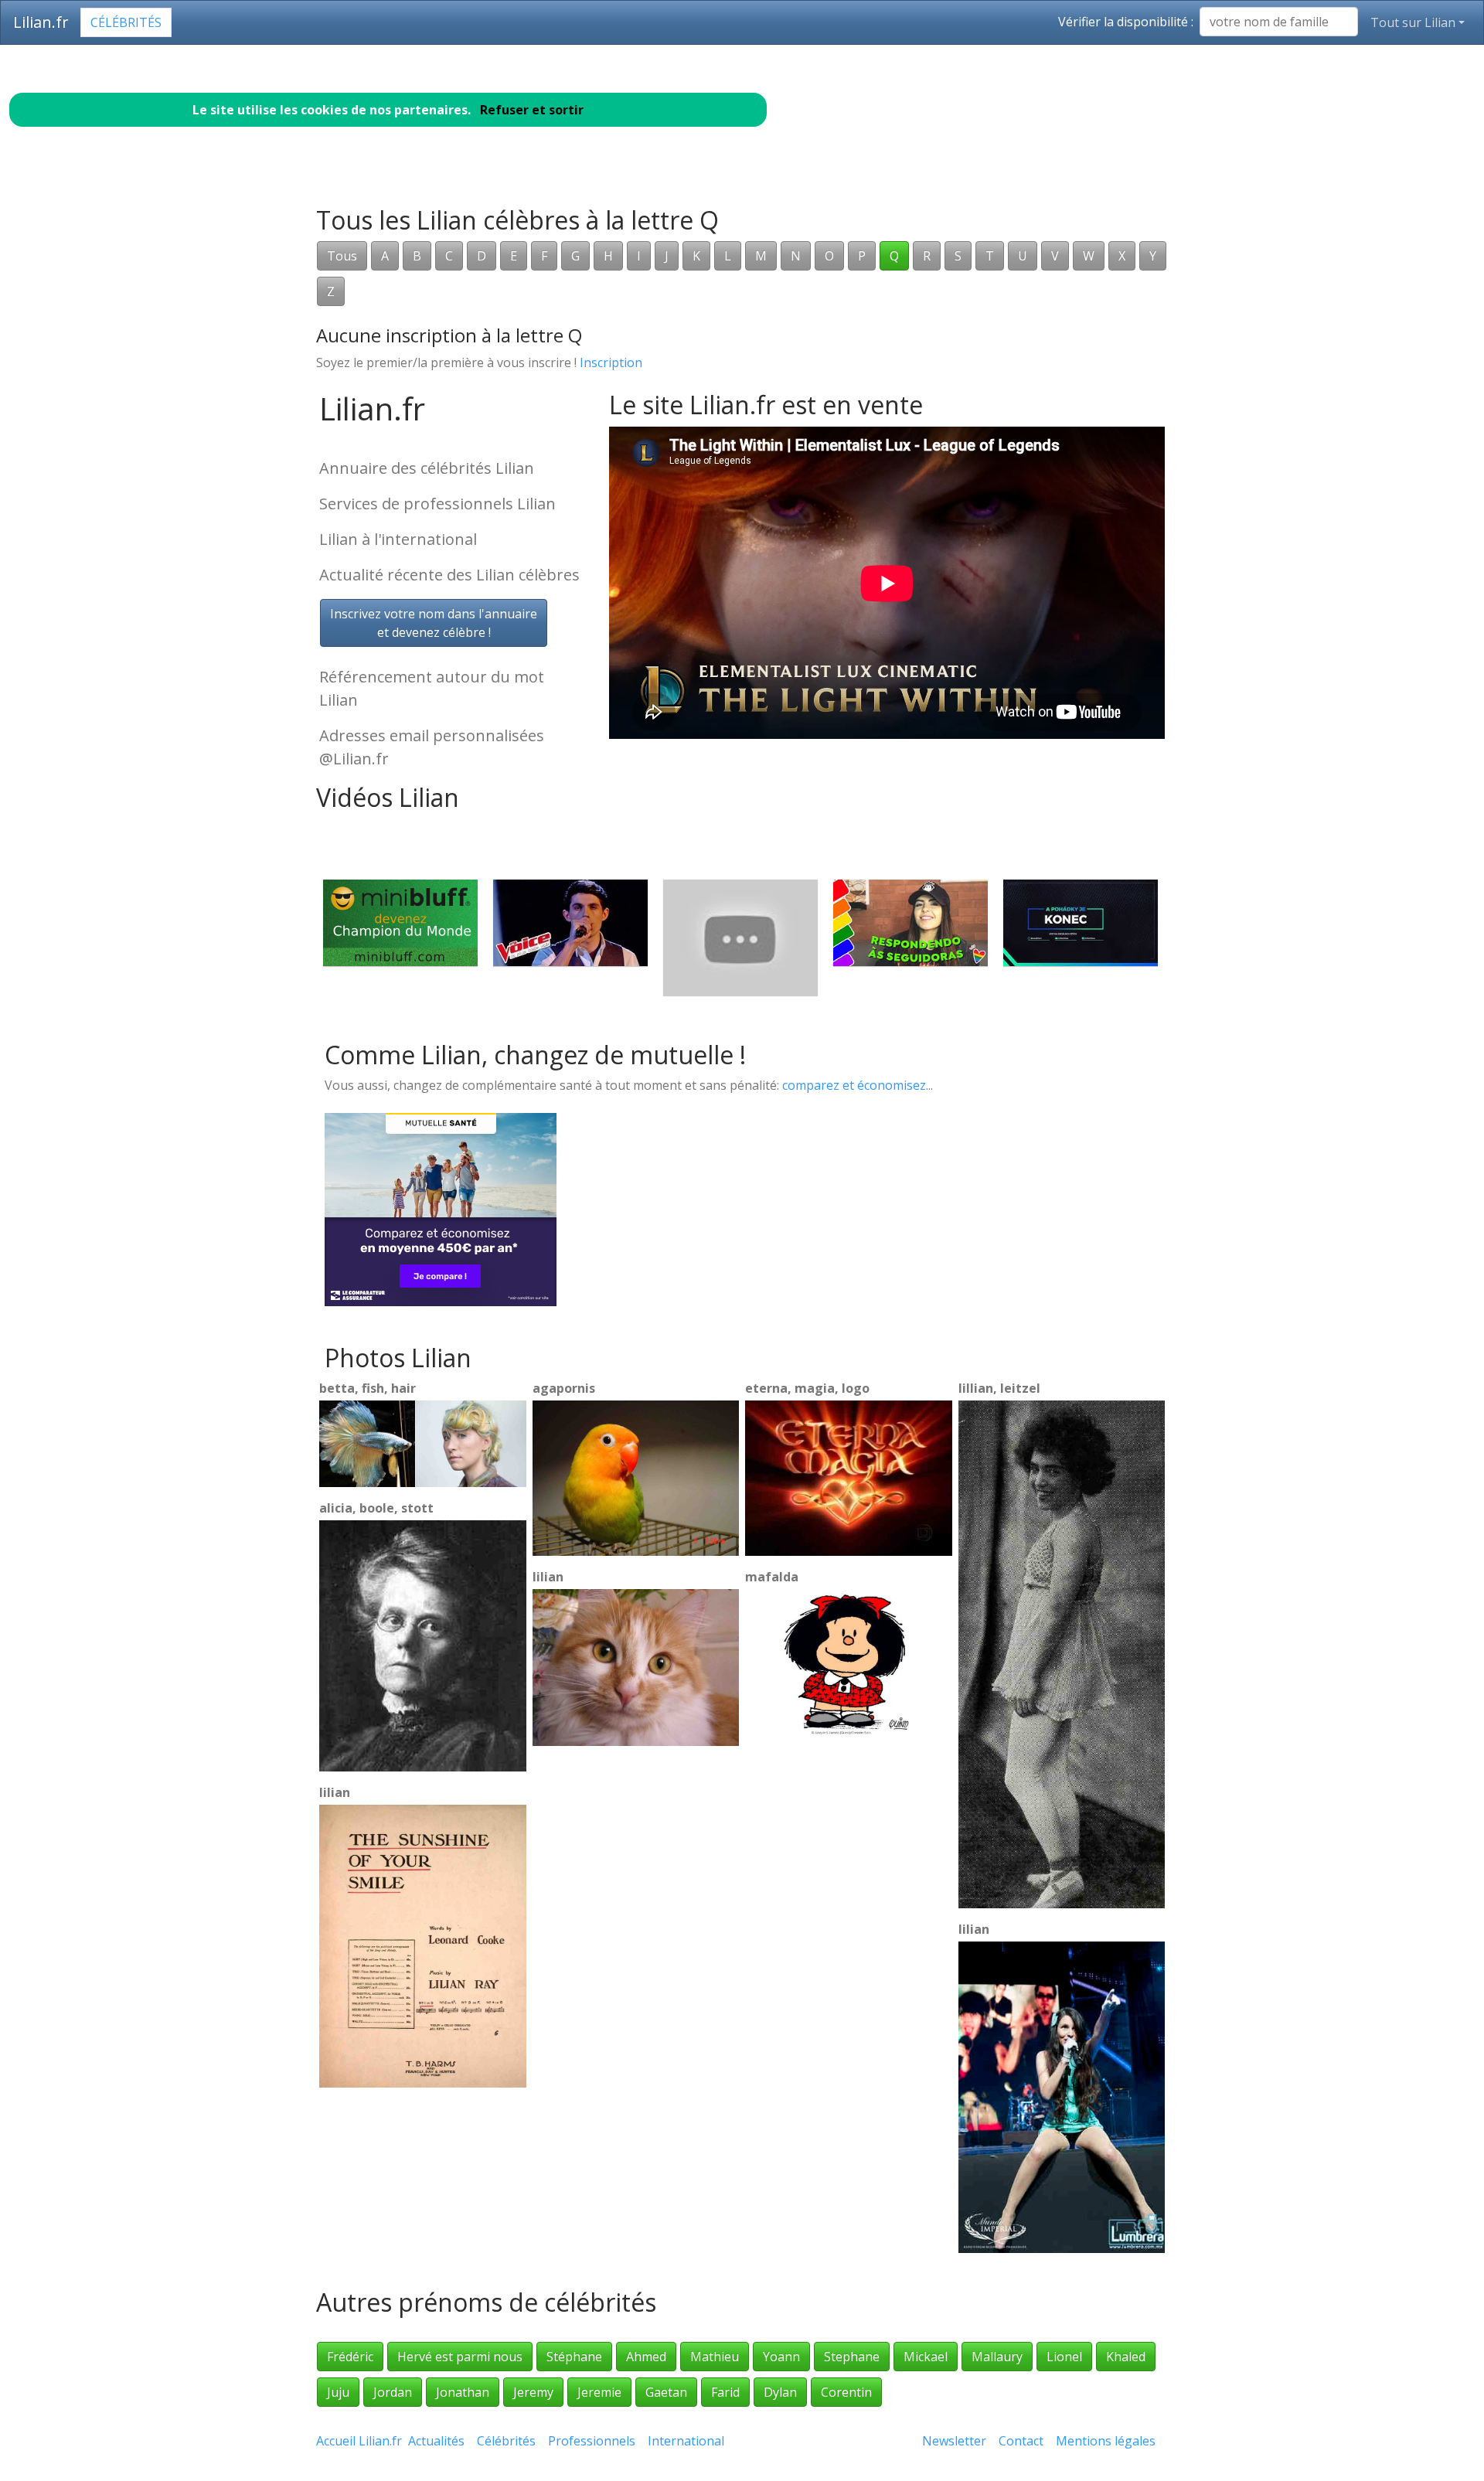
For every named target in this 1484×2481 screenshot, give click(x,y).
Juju (338, 2392)
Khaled (1126, 2357)
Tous (342, 256)
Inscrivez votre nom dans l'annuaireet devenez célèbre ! (434, 623)
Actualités (436, 2441)
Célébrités (126, 22)
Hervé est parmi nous (460, 2357)
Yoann (781, 2357)
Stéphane (574, 2357)
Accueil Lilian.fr (359, 2441)
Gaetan (666, 2392)
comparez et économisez (854, 1085)
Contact (1021, 2441)
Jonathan (463, 2392)
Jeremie (599, 2392)
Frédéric (350, 2357)
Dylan (780, 2392)
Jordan (393, 2392)
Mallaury (997, 2357)
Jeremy (533, 2392)
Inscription (611, 362)
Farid (725, 2392)
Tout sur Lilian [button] (1413, 22)
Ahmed (646, 2357)
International (686, 2441)
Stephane (852, 2357)
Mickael (926, 2357)
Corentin (846, 2392)
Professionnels (592, 2441)
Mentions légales (1106, 2441)
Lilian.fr (41, 22)
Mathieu (715, 2357)
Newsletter (954, 2441)
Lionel (1064, 2357)
